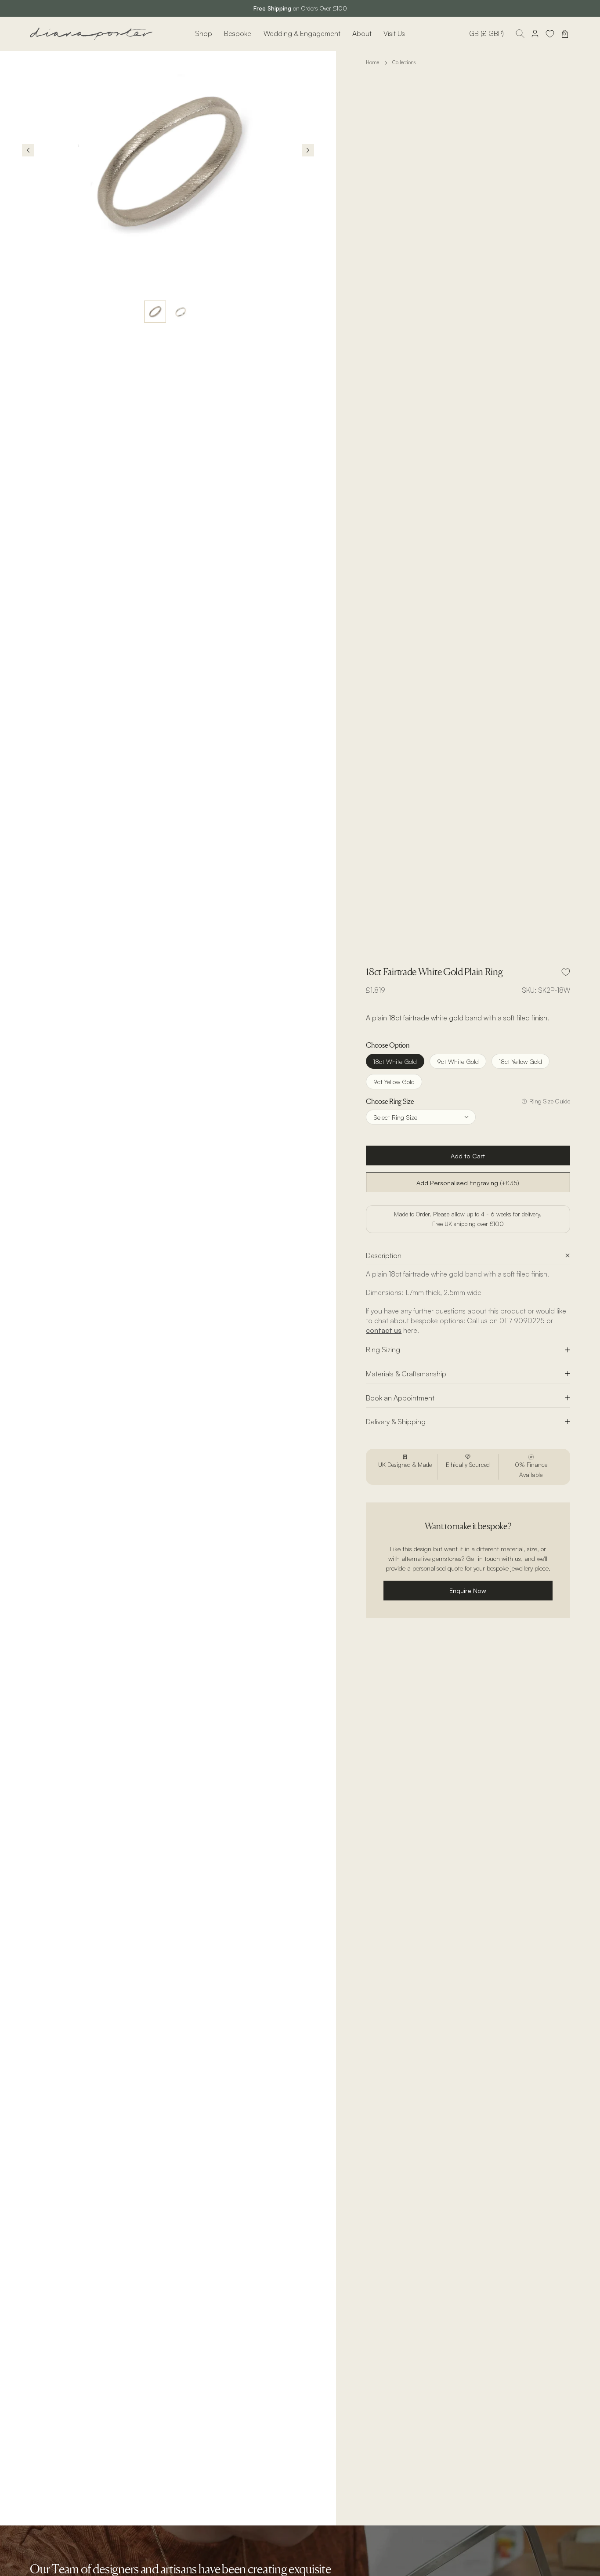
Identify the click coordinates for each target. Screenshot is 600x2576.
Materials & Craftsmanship (406, 1374)
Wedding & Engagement (302, 33)
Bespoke (238, 33)
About (362, 33)
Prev (28, 150)
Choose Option (387, 1045)
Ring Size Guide (550, 1101)
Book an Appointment (400, 1398)
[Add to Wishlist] (566, 972)
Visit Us (394, 33)
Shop (204, 33)
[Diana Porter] (91, 34)
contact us (384, 1330)
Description (384, 1255)
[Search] (520, 34)
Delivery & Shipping (396, 1422)
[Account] (535, 34)
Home (372, 62)
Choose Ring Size (390, 1101)
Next (308, 150)
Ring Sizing (383, 1350)
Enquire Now (468, 1590)
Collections (404, 62)
